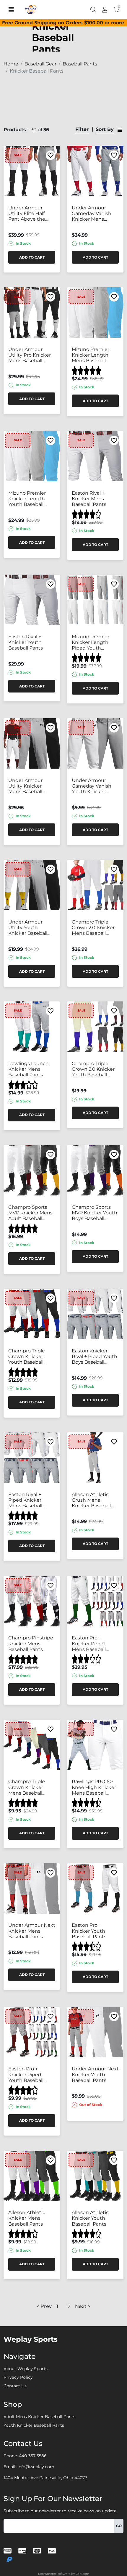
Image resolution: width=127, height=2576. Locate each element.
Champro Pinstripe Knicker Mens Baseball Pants (31, 1643)
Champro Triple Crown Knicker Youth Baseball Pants (27, 1357)
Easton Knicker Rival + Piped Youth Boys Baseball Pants (95, 1357)
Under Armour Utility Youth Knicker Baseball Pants (28, 928)
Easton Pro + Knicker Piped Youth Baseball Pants (26, 2075)
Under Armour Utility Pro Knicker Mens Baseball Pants (30, 355)
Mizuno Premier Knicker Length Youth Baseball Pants (27, 499)
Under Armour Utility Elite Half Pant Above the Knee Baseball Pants (27, 214)
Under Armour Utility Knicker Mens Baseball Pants (25, 786)
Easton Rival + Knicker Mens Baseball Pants (89, 499)
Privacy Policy (18, 2377)
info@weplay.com (36, 2467)
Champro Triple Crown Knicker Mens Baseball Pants (27, 1787)
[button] (57, 2306)
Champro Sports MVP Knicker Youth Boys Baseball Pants (95, 1213)
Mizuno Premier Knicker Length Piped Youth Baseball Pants (91, 642)
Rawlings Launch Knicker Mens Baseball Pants (29, 1069)
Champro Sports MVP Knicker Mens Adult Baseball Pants (30, 1213)
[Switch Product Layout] (120, 130)
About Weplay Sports (26, 2369)
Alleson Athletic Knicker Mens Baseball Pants (27, 2218)
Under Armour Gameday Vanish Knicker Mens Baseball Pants (92, 214)
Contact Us (15, 2386)
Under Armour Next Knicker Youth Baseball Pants (95, 2074)
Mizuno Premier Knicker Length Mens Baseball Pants (91, 355)
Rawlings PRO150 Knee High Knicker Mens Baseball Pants (94, 1787)
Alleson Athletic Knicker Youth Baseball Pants (90, 2218)
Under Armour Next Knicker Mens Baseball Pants (32, 1931)
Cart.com (82, 2574)
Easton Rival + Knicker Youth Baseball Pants (26, 642)
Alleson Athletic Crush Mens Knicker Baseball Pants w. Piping (91, 1500)
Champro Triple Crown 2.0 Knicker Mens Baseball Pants (93, 928)
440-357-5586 (33, 2456)
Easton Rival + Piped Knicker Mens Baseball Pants (25, 1500)
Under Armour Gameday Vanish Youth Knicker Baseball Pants (92, 786)
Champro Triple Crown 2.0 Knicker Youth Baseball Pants (93, 1069)
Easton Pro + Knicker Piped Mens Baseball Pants (89, 1644)
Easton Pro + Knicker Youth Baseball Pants (89, 1931)
